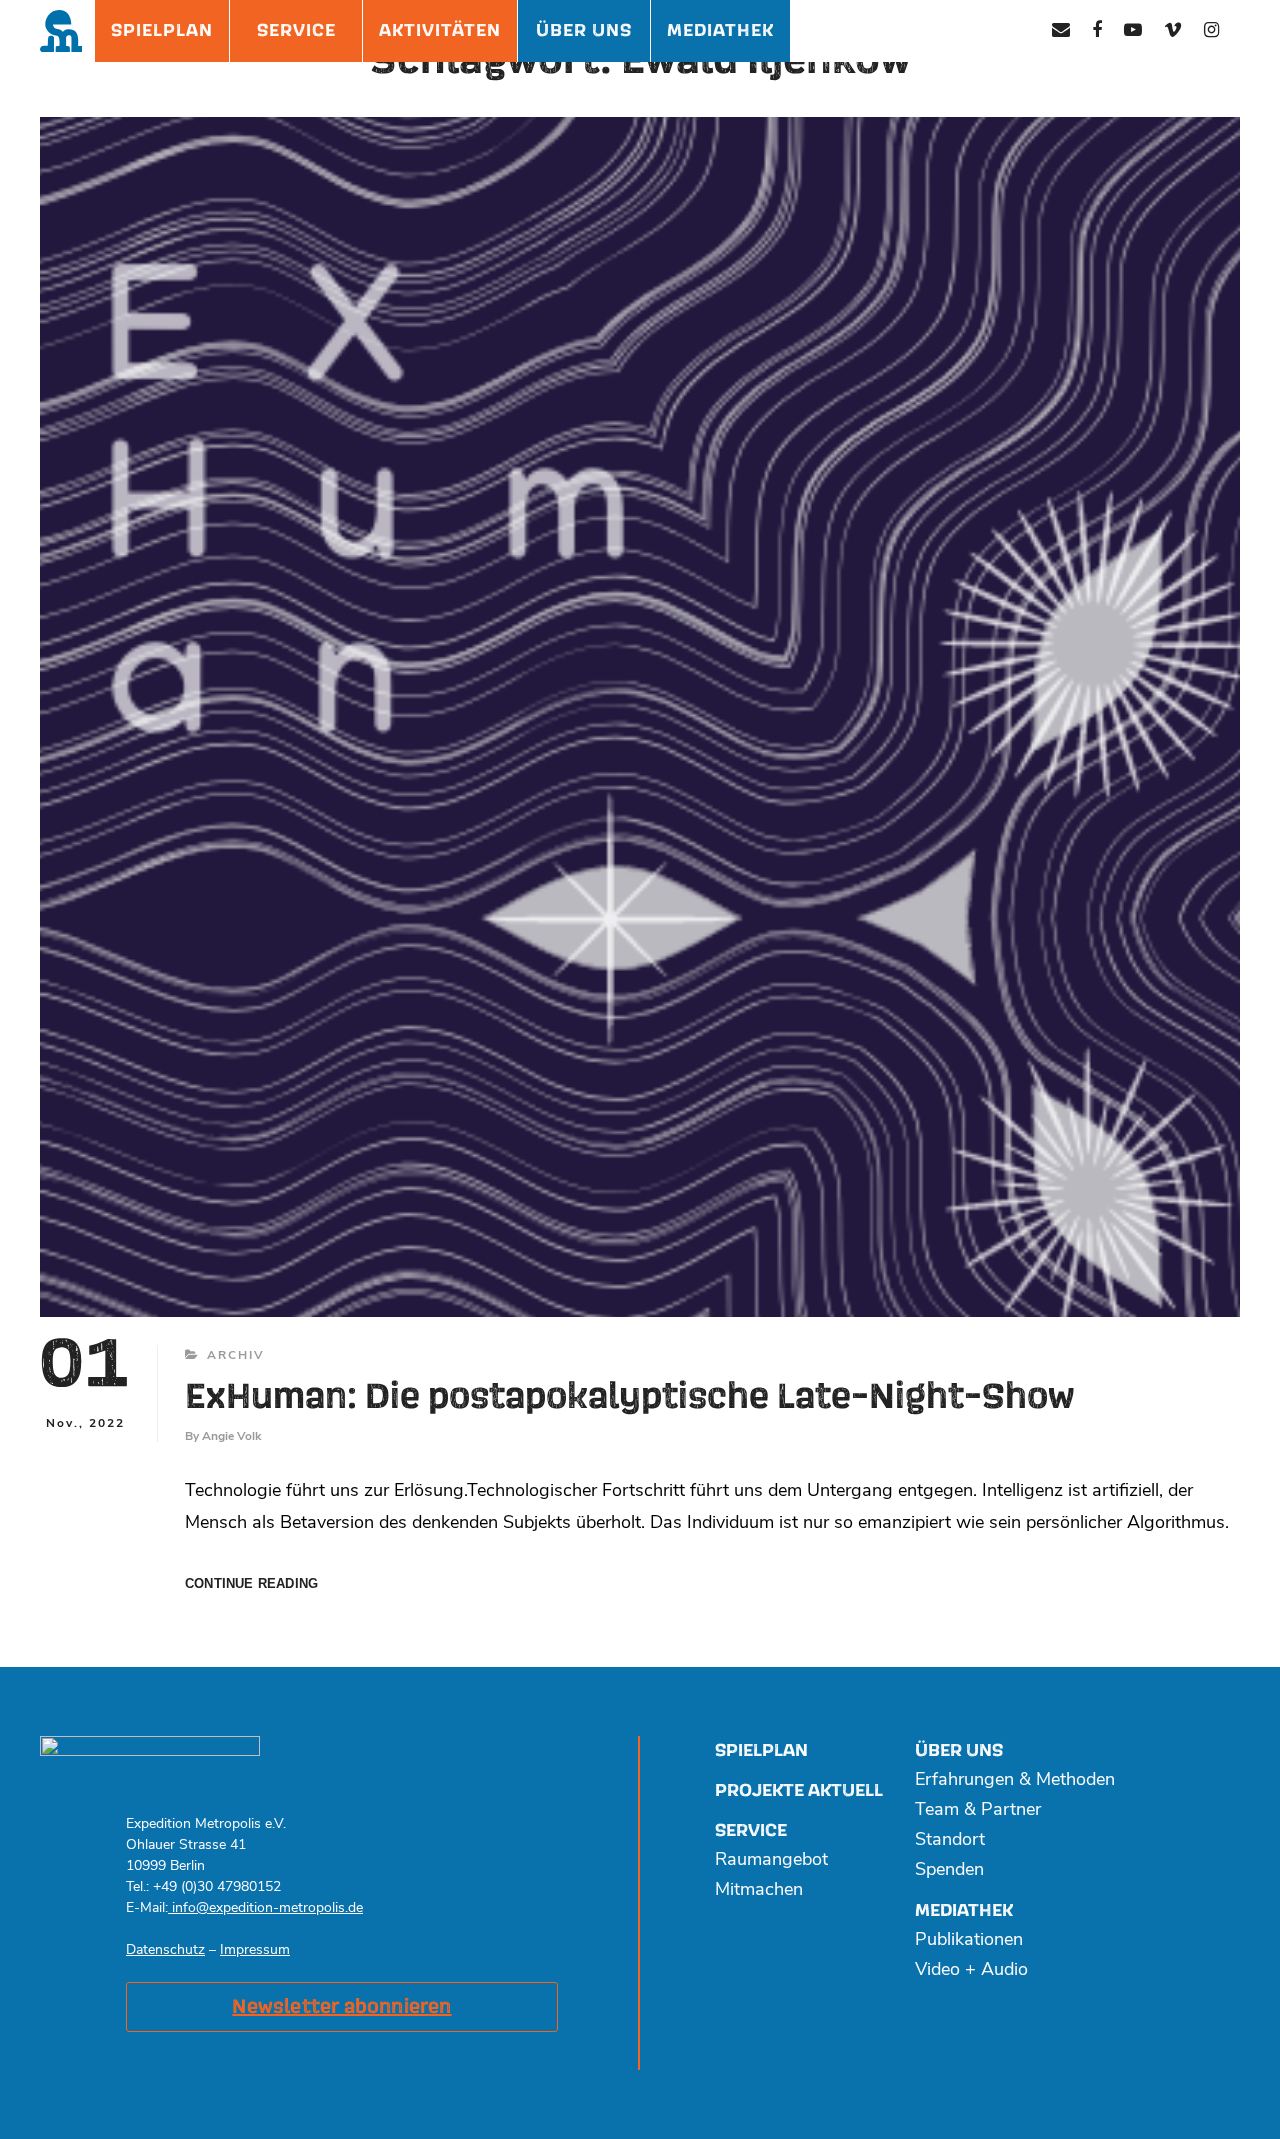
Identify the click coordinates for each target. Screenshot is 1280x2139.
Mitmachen (759, 1891)
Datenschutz (165, 1950)
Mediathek (720, 30)
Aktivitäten (440, 30)
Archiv (236, 1356)
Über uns (959, 1750)
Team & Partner (978, 1811)
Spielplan (162, 30)
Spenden (949, 1871)
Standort (950, 1841)
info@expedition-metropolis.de (265, 1908)
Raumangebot (771, 1861)
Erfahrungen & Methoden (1015, 1781)
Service (296, 30)
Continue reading (251, 1584)
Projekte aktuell (799, 1790)
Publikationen (969, 1941)
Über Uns (584, 30)
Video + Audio (971, 1971)
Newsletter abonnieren (341, 2007)
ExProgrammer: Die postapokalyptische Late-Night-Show (630, 1397)
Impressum (255, 1950)
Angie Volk (231, 1437)
